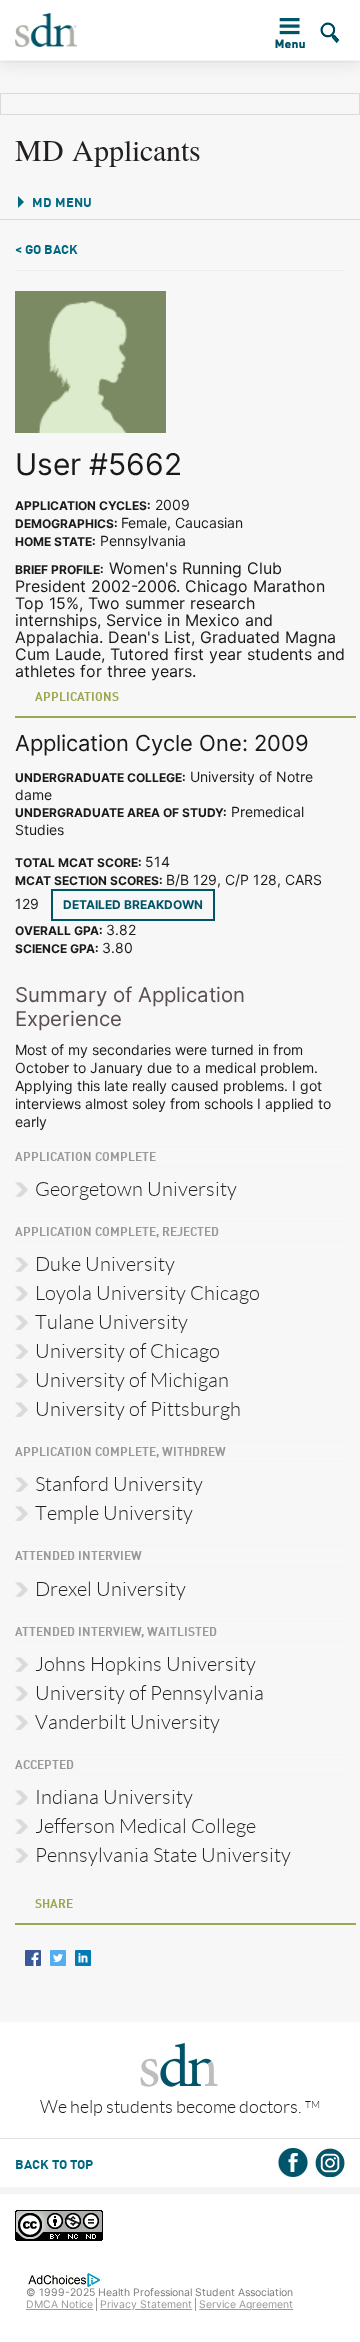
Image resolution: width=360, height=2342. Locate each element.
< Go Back (46, 250)
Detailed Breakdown (133, 904)
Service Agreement (246, 2304)
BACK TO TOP (54, 2165)
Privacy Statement (146, 2304)
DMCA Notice (59, 2304)
